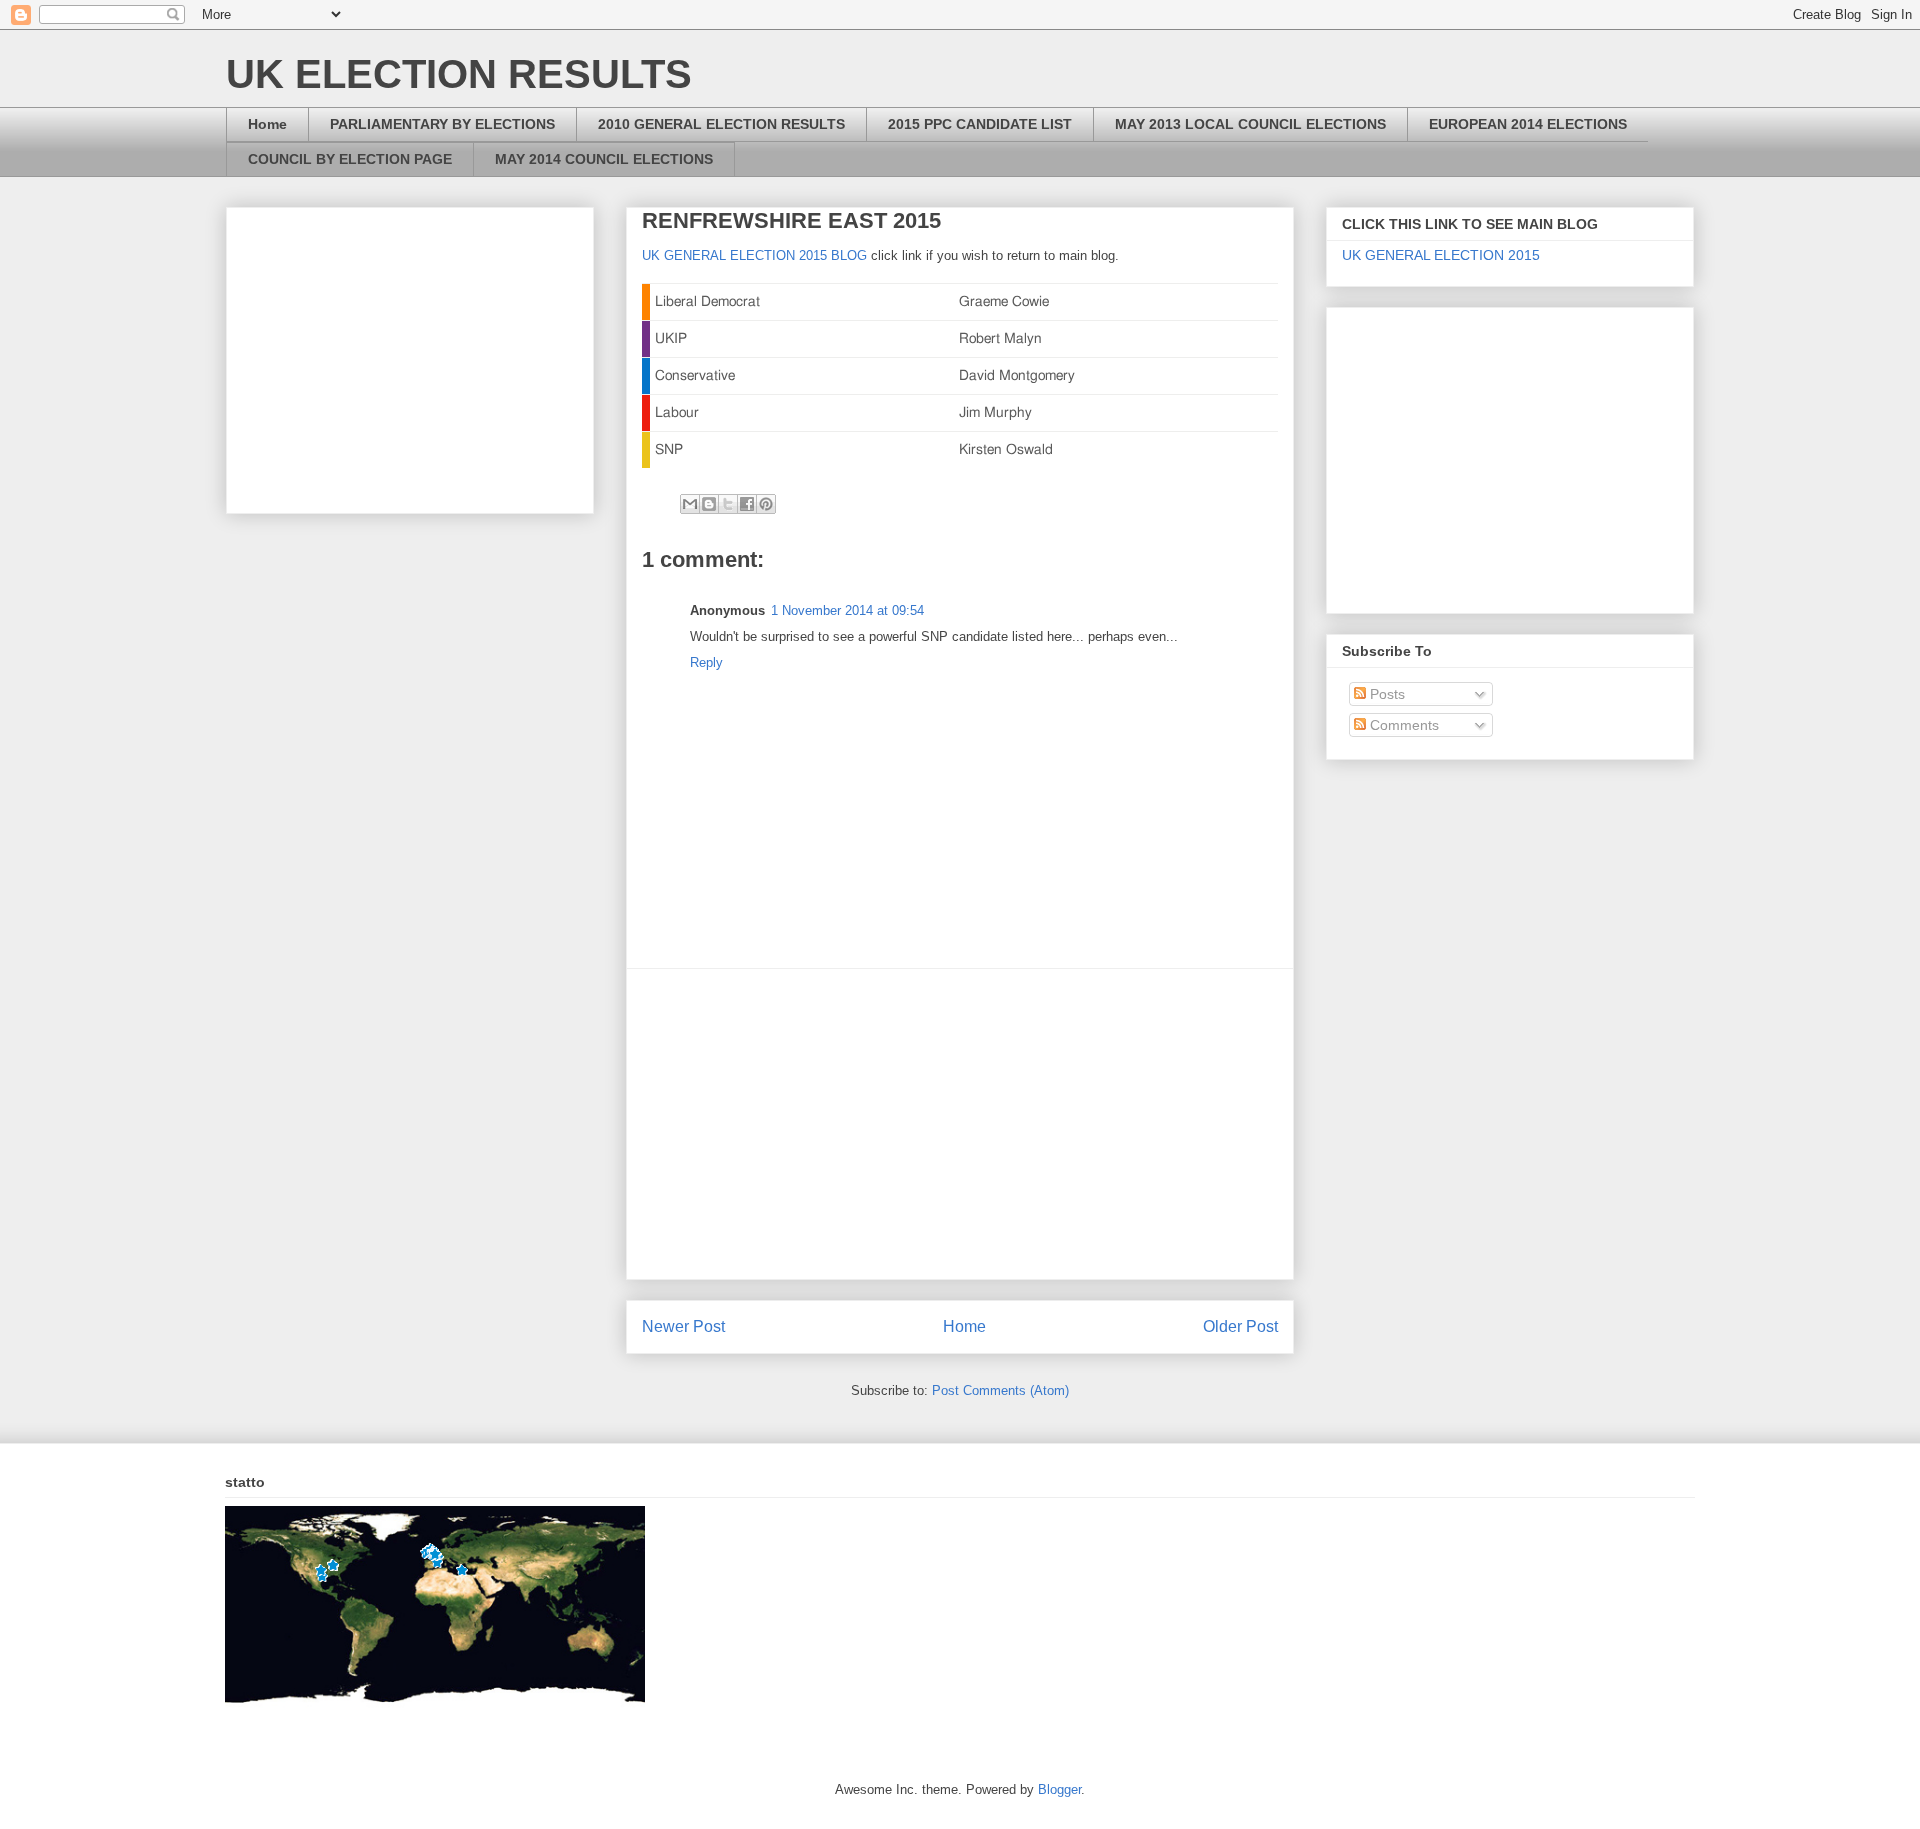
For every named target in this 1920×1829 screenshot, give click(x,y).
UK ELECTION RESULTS (459, 74)
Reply (706, 662)
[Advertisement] (960, 1124)
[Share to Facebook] (747, 504)
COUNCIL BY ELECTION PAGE (350, 159)
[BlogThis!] (709, 504)
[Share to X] (728, 504)
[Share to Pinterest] (766, 504)
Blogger (1059, 1789)
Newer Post (683, 1326)
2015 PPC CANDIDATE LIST (980, 124)
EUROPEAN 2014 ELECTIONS (1528, 124)
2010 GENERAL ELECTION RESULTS (721, 124)
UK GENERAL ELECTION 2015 (1441, 255)
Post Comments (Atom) (1000, 1390)
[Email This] (690, 504)
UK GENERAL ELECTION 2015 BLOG (754, 255)
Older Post (1240, 1326)
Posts (1385, 694)
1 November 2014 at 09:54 (847, 610)
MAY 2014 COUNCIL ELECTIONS (604, 159)
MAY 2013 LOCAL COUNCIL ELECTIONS (1250, 124)
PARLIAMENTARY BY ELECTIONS (442, 124)
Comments (1402, 725)
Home (267, 124)
